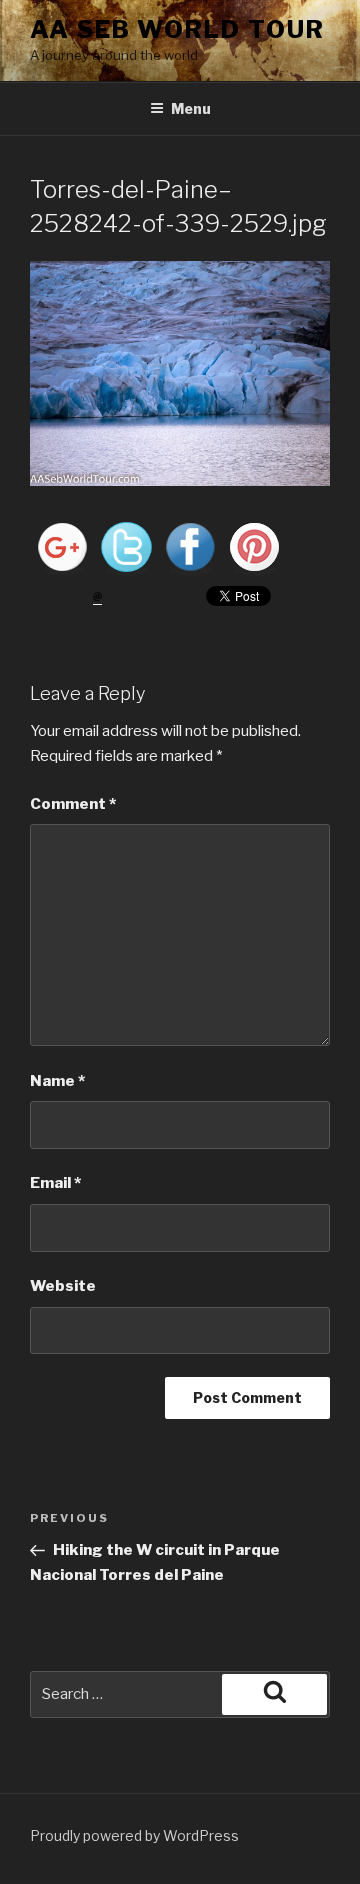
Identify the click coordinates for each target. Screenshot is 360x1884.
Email (55, 1183)
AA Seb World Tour (177, 29)
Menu (191, 108)
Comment (73, 804)
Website (63, 1286)
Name (57, 1081)
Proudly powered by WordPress (134, 1835)
